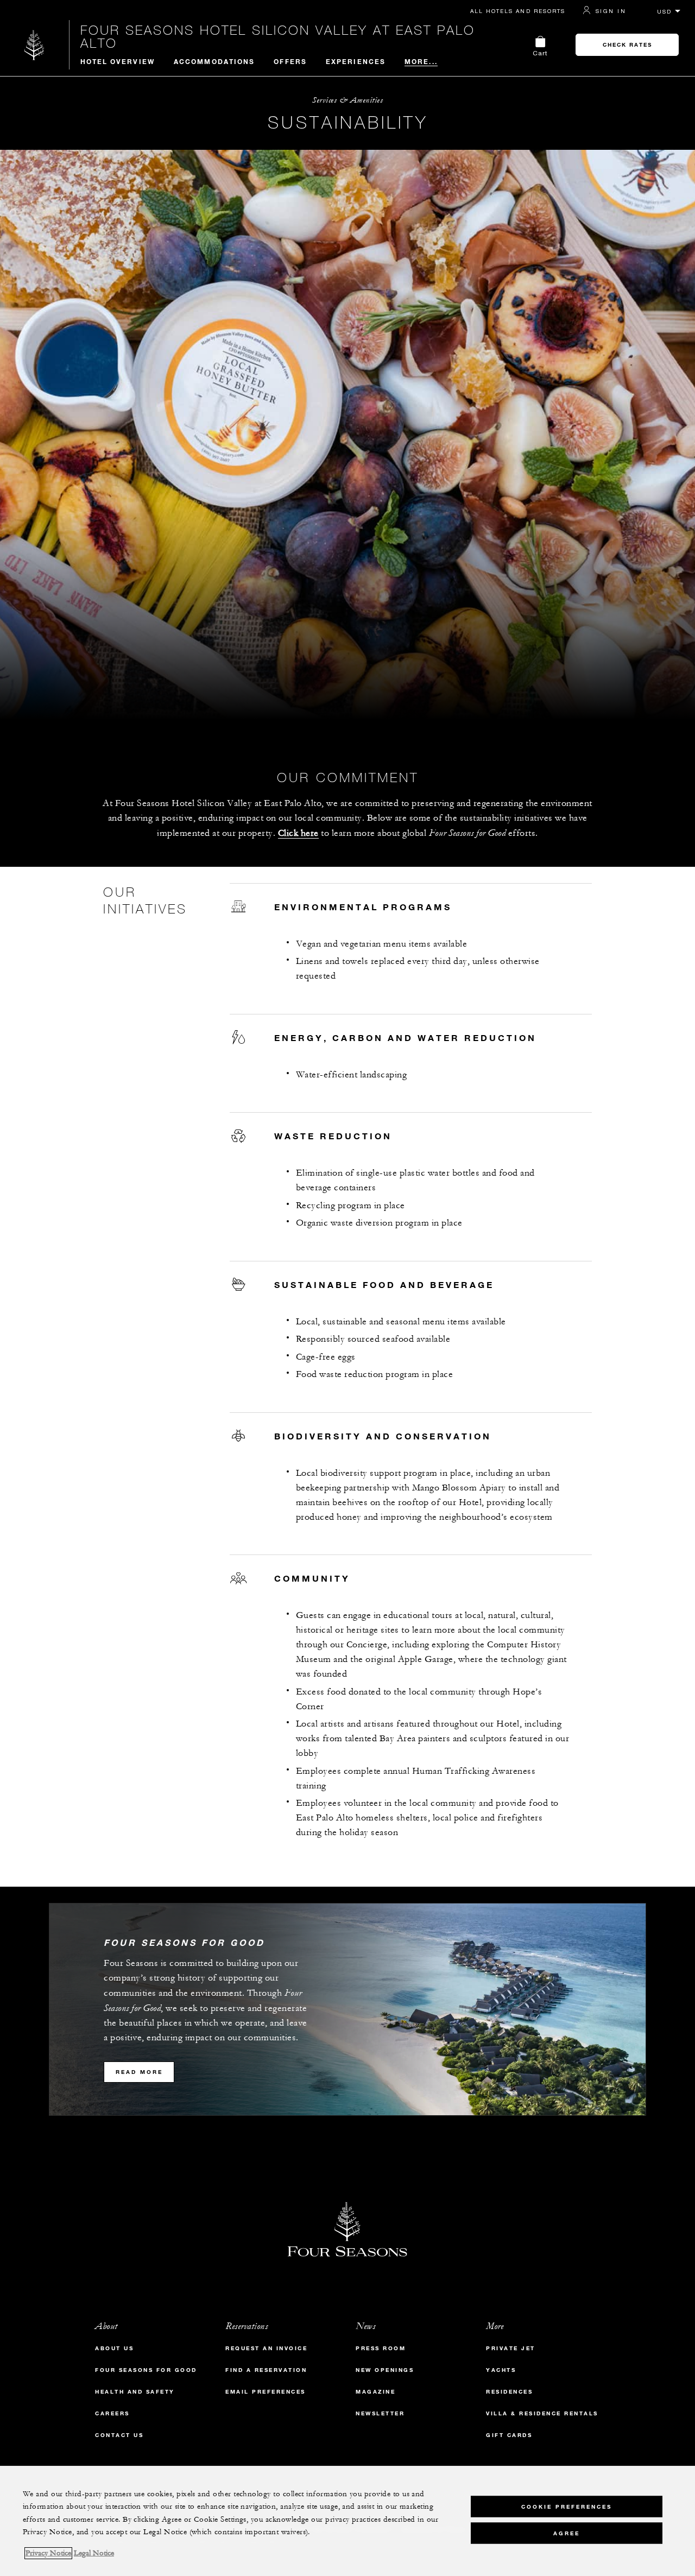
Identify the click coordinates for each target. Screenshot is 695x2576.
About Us (114, 2348)
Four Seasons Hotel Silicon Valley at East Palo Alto (278, 36)
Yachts (501, 2370)
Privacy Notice (48, 2553)
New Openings (385, 2370)
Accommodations (214, 61)
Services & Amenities (347, 100)
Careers (112, 2413)
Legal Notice (94, 2553)
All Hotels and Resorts (518, 11)
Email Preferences (266, 2392)
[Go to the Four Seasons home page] (34, 45)
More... (421, 61)
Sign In (611, 11)
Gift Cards (509, 2435)
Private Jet (511, 2348)
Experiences (356, 61)
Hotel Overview (118, 61)
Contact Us (119, 2435)
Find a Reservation (266, 2370)
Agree (567, 2533)
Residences (509, 2392)
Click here (298, 833)
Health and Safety (135, 2392)
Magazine (375, 2392)
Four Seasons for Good (146, 2370)
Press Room (381, 2348)
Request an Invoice (266, 2348)
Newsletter (380, 2413)
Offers (290, 61)
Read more (139, 2072)
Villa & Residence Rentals (542, 2413)
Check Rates (627, 45)
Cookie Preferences (567, 2506)
